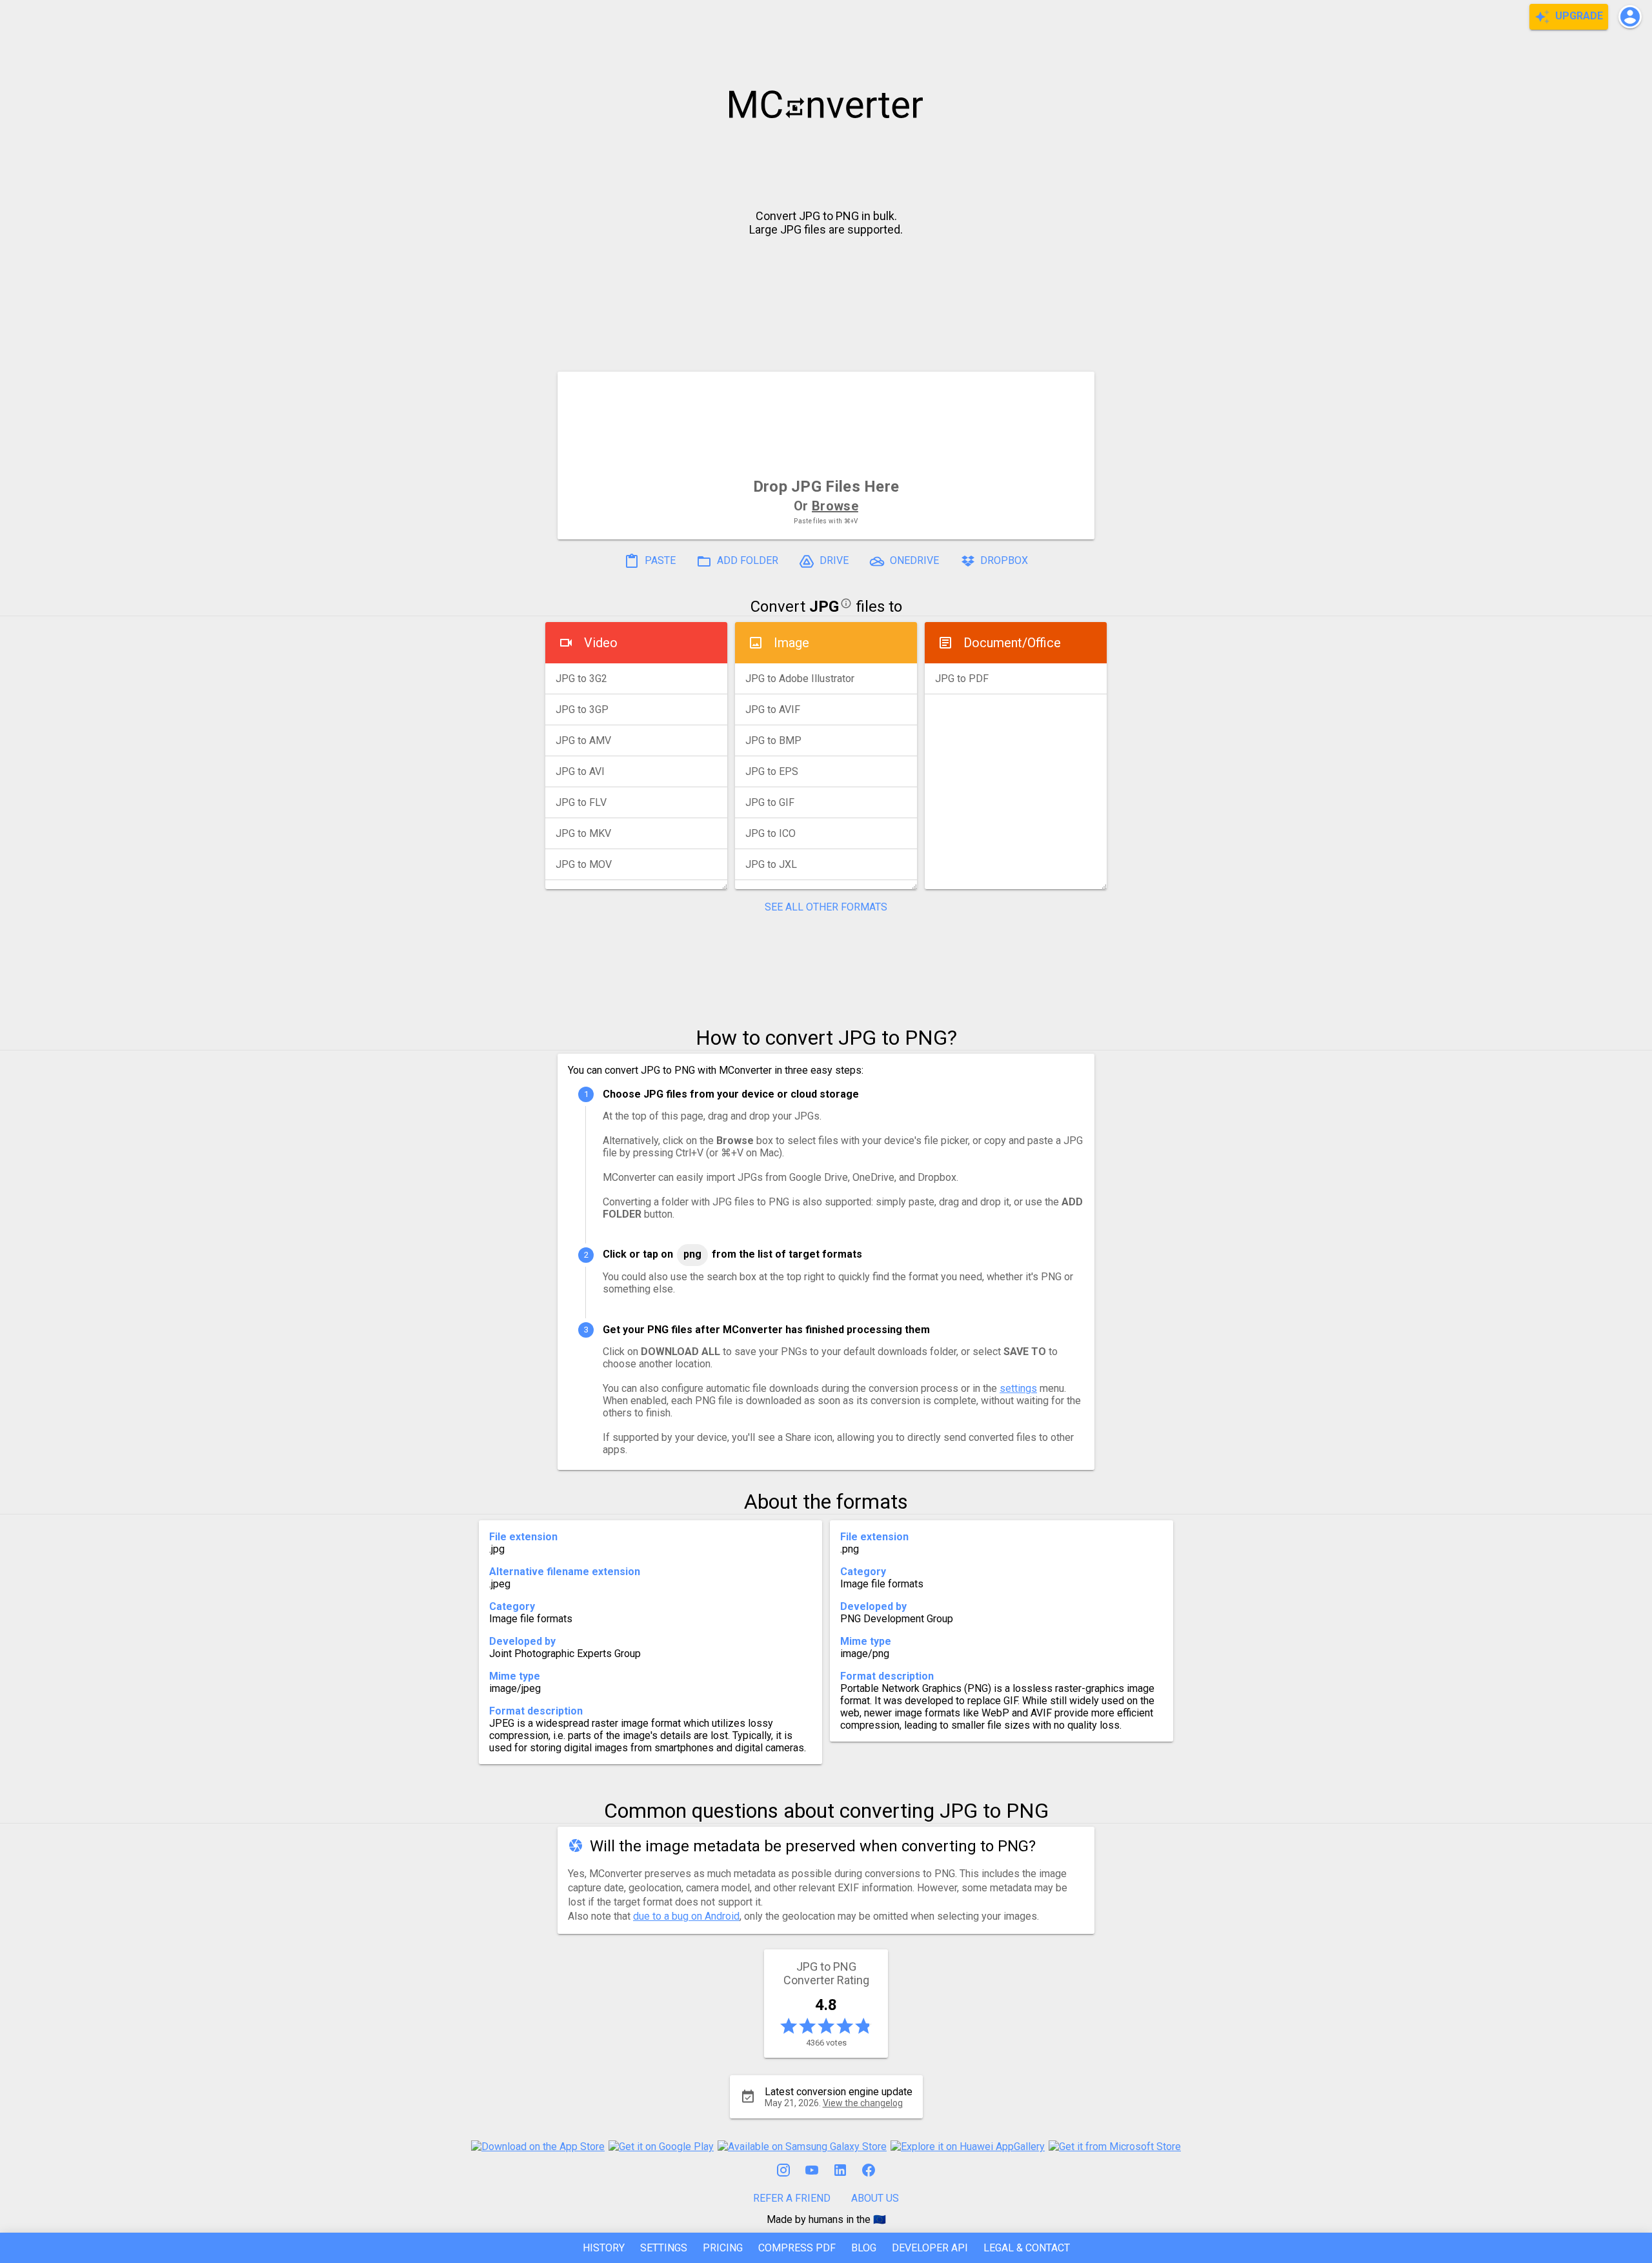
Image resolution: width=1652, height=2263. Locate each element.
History (604, 2248)
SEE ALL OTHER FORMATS (826, 907)
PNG (692, 1254)
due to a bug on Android (686, 1916)
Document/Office (1012, 643)
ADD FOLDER (746, 561)
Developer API (930, 2248)
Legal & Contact (1027, 2248)
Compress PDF (797, 2248)
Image (791, 643)
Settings (664, 2248)
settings (1018, 1388)
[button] (1630, 17)
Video (601, 643)
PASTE (659, 561)
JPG (824, 607)
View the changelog (863, 2103)
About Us (875, 2198)
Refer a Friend (792, 2198)
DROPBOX (1003, 561)
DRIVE (833, 561)
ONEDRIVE (913, 561)
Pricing (723, 2248)
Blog (864, 2248)
